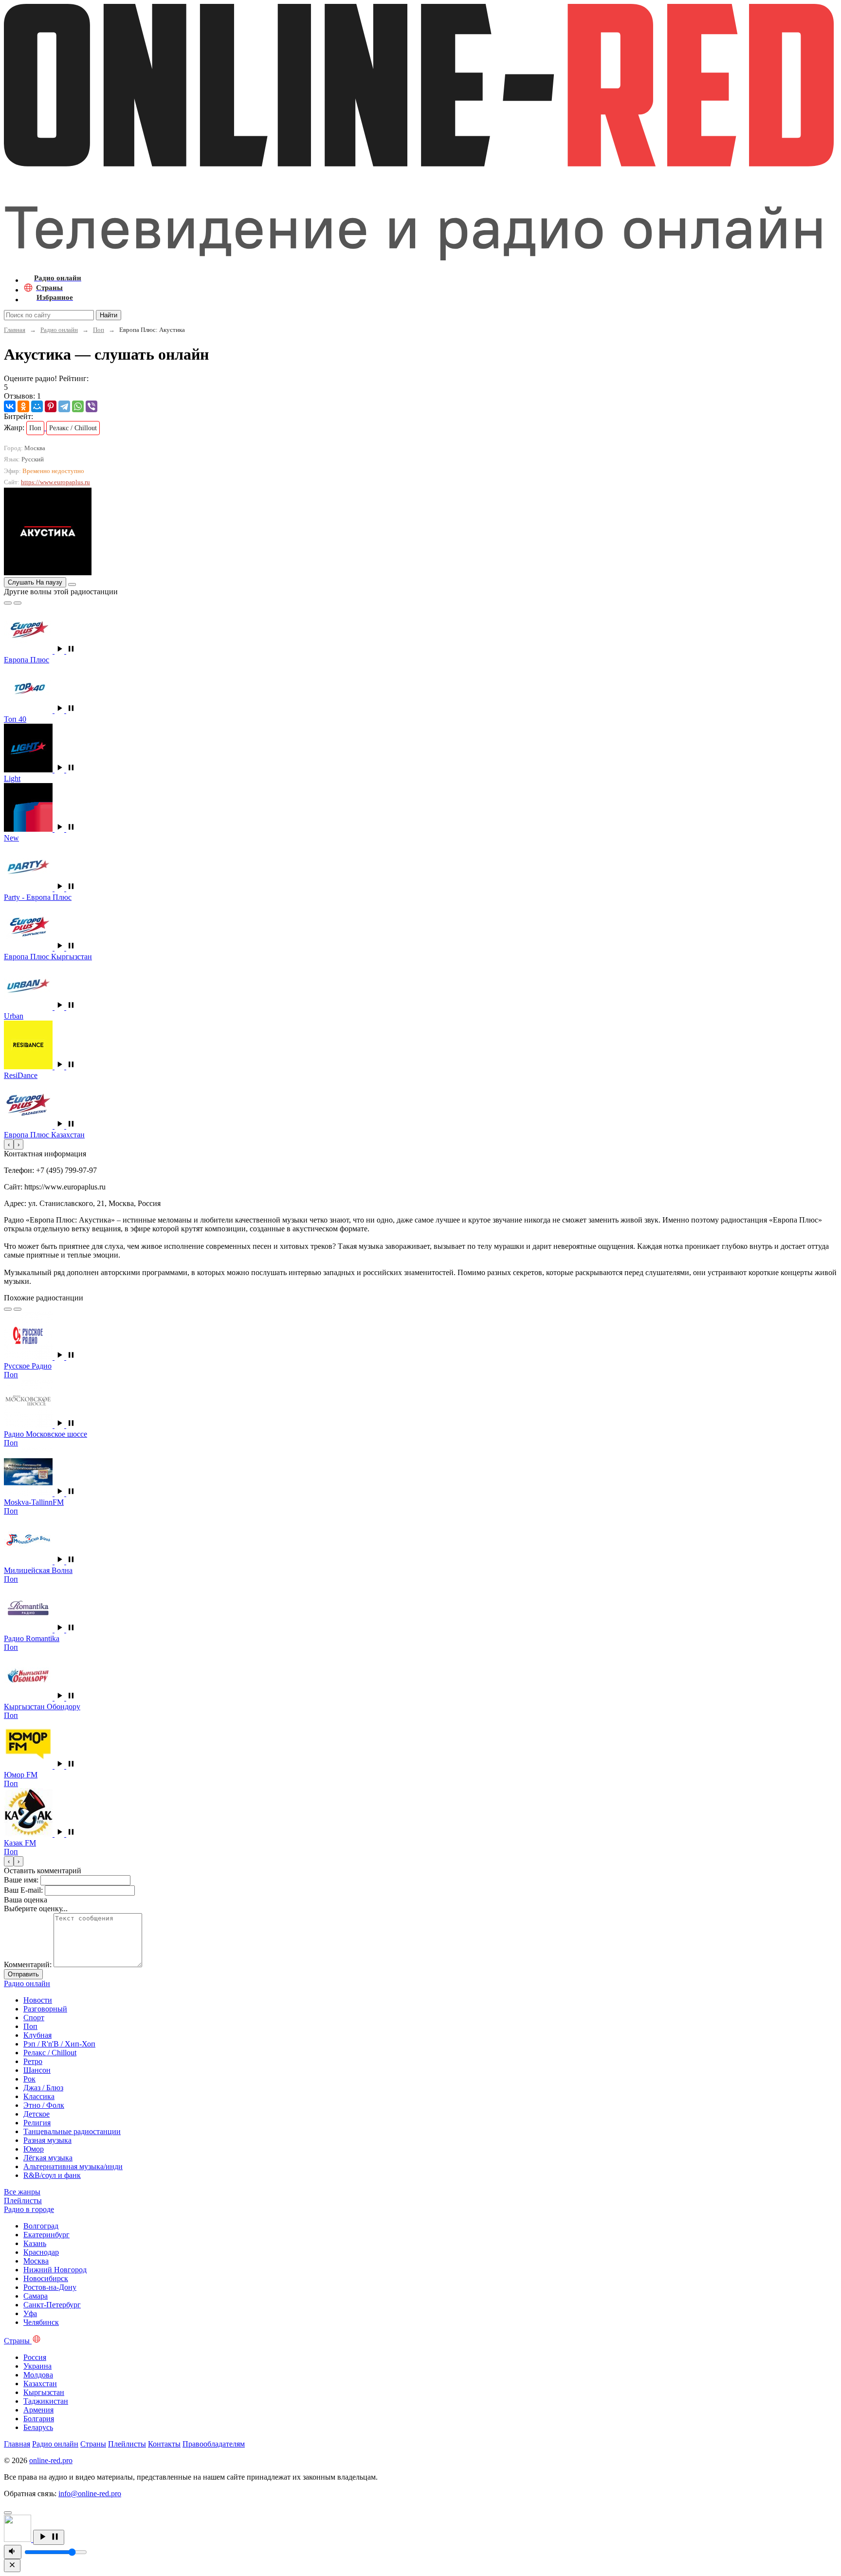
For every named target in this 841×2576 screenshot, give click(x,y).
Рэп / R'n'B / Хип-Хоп (59, 2044)
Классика (39, 2096)
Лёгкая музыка (48, 2158)
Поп (99, 330)
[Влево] (8, 603)
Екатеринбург (46, 2235)
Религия (37, 2123)
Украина (37, 2366)
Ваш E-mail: (23, 1890)
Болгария (39, 2419)
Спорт (34, 2018)
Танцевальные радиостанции (72, 2131)
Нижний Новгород (55, 2270)
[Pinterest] (51, 406)
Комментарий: (28, 1964)
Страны (93, 2444)
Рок (29, 2079)
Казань (35, 2243)
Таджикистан (46, 2401)
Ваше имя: (21, 1880)
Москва (36, 2261)
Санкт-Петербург (52, 2305)
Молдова (38, 2375)
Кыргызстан (44, 2392)
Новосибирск (46, 2278)
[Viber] (91, 406)
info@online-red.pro (90, 2494)
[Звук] (13, 2552)
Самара (36, 2296)
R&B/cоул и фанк (52, 2175)
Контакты (164, 2444)
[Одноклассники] (23, 406)
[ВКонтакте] (10, 406)
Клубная (37, 2035)
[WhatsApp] (78, 406)
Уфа (30, 2313)
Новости (38, 2000)
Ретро (33, 2061)
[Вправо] (18, 603)
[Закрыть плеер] (12, 2566)
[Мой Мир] (37, 406)
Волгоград (41, 2226)
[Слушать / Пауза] (49, 2537)
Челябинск (41, 2322)
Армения (38, 2410)
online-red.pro (51, 2460)
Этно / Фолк (44, 2105)
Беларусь (38, 2427)
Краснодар (41, 2252)
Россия (35, 2357)
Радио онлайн (59, 330)
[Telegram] (64, 406)
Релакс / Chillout (50, 2053)
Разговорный (45, 2009)
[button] (65, 651)
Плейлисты (127, 2444)
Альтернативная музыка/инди (73, 2166)
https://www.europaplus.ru (55, 482)
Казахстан (40, 2384)
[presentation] (9, 1144)
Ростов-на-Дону (50, 2287)
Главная (15, 330)
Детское (37, 2114)
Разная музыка (47, 2140)
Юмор (34, 2149)
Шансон (37, 2070)
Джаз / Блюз (43, 2088)
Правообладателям (214, 2444)
